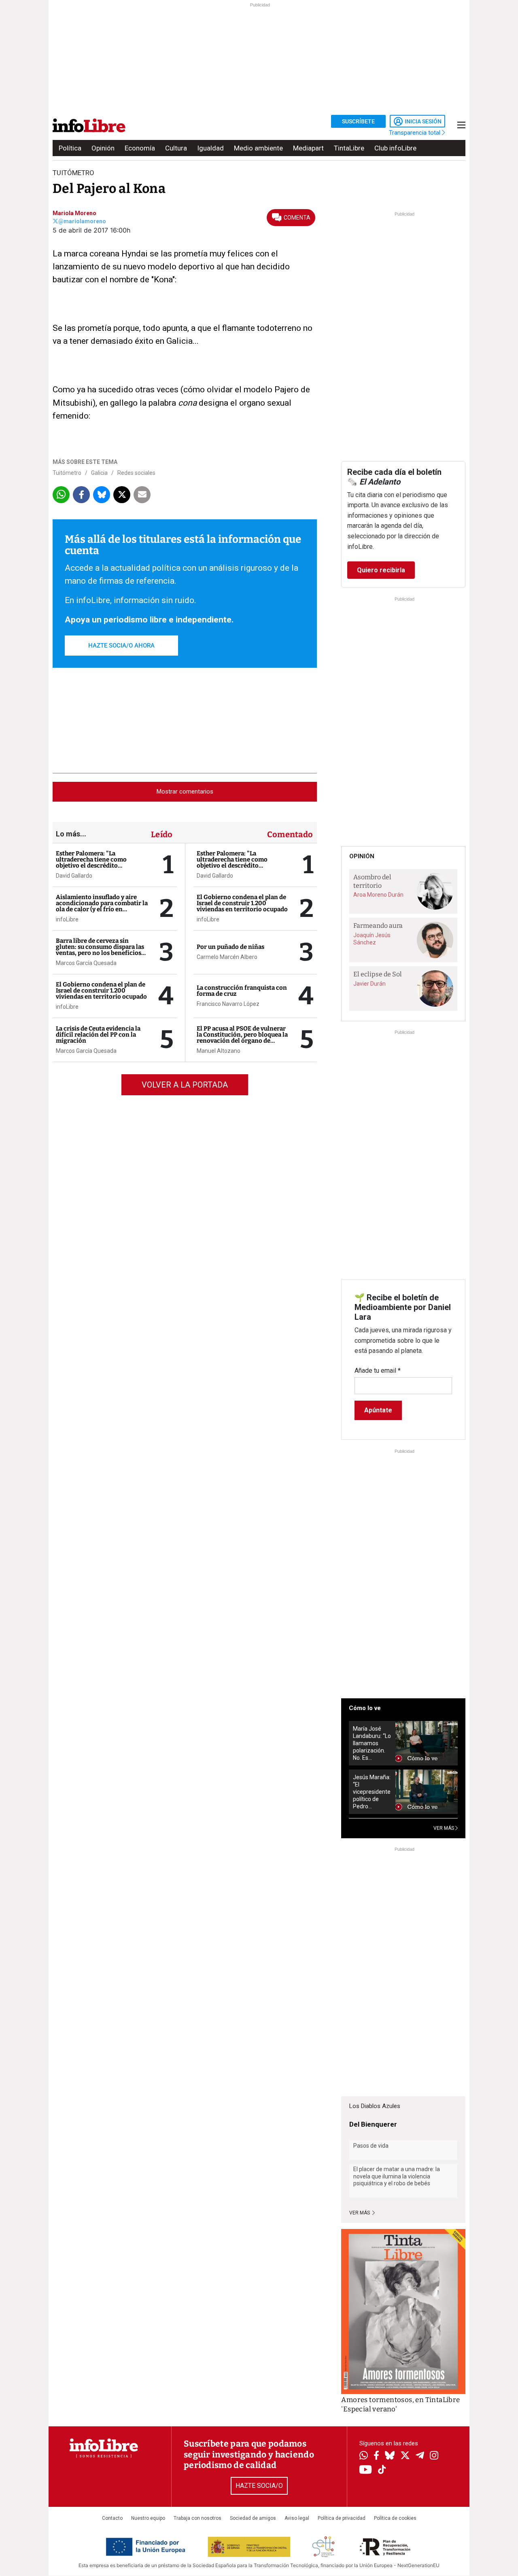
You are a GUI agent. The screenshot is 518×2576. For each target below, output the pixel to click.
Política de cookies (395, 2518)
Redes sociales (136, 473)
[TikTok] (382, 2470)
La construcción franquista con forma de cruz (242, 991)
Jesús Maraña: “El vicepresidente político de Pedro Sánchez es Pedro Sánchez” (372, 1792)
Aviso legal (297, 2518)
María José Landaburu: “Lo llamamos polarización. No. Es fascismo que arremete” (372, 1743)
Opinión (103, 148)
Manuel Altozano (219, 1051)
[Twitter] (405, 2456)
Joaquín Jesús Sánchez (372, 939)
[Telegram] (420, 2456)
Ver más (360, 2213)
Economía (140, 148)
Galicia (99, 473)
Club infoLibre (395, 148)
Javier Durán (369, 984)
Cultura (176, 148)
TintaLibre (349, 148)
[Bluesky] (390, 2456)
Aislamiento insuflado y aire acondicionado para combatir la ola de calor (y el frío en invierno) (102, 906)
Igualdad (210, 148)
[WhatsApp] (364, 2456)
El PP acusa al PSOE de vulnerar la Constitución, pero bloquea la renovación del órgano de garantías (242, 1038)
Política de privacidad (342, 2518)
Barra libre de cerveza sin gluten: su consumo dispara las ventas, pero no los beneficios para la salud (100, 950)
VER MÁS (444, 1828)
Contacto (112, 2518)
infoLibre (67, 919)
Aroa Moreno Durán (378, 895)
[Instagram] (434, 2456)
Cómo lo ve (365, 1708)
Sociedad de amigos (253, 2518)
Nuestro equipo (148, 2518)
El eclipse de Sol (378, 974)
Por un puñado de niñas (230, 947)
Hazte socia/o (259, 2486)
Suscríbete (358, 121)
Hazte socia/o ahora (121, 646)
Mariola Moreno (74, 213)
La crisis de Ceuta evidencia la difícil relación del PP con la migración (98, 1035)
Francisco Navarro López (228, 1004)
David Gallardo (74, 876)
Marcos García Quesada (86, 963)
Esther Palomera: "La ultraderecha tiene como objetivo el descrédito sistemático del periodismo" (96, 863)
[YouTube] (366, 2470)
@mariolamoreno (82, 221)
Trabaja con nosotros (197, 2518)
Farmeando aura (378, 926)
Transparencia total (415, 133)
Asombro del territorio (372, 881)
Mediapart (308, 148)
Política (70, 148)
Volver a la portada (185, 1085)
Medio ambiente (258, 148)
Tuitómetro (67, 473)
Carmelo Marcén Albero (227, 957)
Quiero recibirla (381, 570)
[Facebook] (376, 2456)
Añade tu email (378, 1371)
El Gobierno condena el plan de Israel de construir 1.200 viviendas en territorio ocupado (101, 991)
